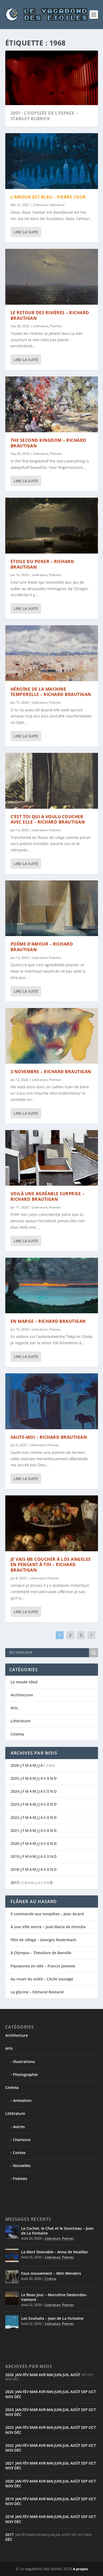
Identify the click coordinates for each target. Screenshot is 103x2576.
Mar (34, 2375)
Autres (19, 2127)
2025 (15, 1778)
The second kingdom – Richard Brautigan (48, 443)
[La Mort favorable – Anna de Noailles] (12, 2255)
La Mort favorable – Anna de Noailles (54, 2252)
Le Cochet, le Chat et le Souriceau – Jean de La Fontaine (57, 2231)
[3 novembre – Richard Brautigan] (52, 1036)
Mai (50, 2375)
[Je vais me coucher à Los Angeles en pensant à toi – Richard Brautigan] (52, 1523)
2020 (15, 1843)
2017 (15, 1883)
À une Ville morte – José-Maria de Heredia (48, 1927)
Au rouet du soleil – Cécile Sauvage (42, 1979)
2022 (15, 1817)
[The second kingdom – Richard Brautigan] (52, 404)
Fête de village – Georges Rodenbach (43, 1940)
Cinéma (17, 1734)
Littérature (57, 205)
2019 (15, 1856)
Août (75, 2375)
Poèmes (56, 326)
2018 (15, 1869)
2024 (15, 1791)
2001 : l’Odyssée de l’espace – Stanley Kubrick (44, 116)
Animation (22, 2100)
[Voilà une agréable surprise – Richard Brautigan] (52, 1158)
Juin (58, 2375)
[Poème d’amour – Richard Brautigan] (52, 908)
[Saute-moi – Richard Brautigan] (52, 1401)
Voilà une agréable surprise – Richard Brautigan (48, 1196)
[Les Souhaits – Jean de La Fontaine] (12, 2322)
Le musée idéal (24, 1682)
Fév (26, 2375)
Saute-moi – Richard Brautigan (49, 1437)
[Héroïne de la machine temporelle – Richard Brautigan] (52, 653)
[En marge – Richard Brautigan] (52, 1285)
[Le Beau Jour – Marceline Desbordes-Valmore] (12, 2298)
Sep (84, 2392)
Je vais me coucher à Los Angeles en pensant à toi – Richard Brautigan (51, 1565)
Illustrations (24, 2062)
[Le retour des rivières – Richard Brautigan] (52, 277)
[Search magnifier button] (93, 1653)
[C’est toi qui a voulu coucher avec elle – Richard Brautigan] (52, 781)
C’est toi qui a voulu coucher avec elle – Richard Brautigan (48, 819)
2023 (15, 1804)
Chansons (40, 205)
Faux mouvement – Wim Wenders (51, 2273)
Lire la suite (26, 232)
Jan (18, 2375)
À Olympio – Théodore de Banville (41, 1953)
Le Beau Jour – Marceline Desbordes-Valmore (54, 2297)
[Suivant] (91, 1635)
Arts (14, 1708)
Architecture (22, 1695)
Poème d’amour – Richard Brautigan (42, 947)
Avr (42, 2375)
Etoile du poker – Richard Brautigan (42, 564)
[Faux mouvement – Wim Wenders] (12, 2277)
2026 (15, 1765)
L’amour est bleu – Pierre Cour (48, 197)
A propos (80, 2569)
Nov (9, 2397)
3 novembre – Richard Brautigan (51, 1072)
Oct (92, 2392)
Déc (18, 2397)
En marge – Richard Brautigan (48, 1321)
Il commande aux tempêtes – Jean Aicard (47, 1914)
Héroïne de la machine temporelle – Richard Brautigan (51, 692)
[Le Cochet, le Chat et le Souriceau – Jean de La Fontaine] (12, 2232)
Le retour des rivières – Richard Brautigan (50, 315)
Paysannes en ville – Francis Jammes (43, 1966)
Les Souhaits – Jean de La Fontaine (52, 2318)
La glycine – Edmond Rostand (37, 1992)
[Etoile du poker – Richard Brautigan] (52, 525)
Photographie (25, 2074)
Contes (19, 2153)
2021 (15, 1830)
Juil (66, 2375)
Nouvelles (22, 2166)
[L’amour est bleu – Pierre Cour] (52, 161)
